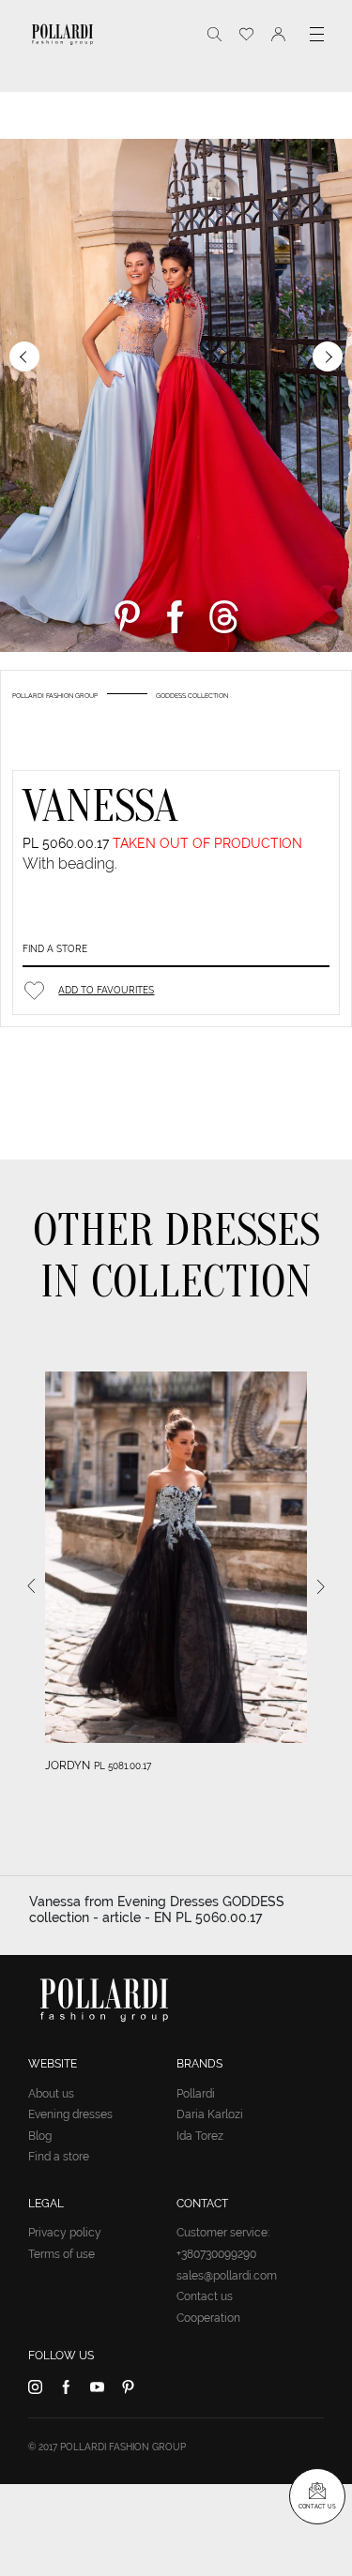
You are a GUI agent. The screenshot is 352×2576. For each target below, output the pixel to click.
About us (51, 2094)
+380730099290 (216, 2254)
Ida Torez (200, 2136)
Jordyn (68, 1765)
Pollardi (196, 2094)
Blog (40, 2136)
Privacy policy (65, 2233)
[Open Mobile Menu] (317, 34)
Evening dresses (70, 2114)
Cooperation (208, 2318)
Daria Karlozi (210, 2114)
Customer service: (223, 2233)
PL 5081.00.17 (122, 1766)
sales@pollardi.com (227, 2276)
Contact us (205, 2296)
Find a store (55, 949)
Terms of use (61, 2254)
